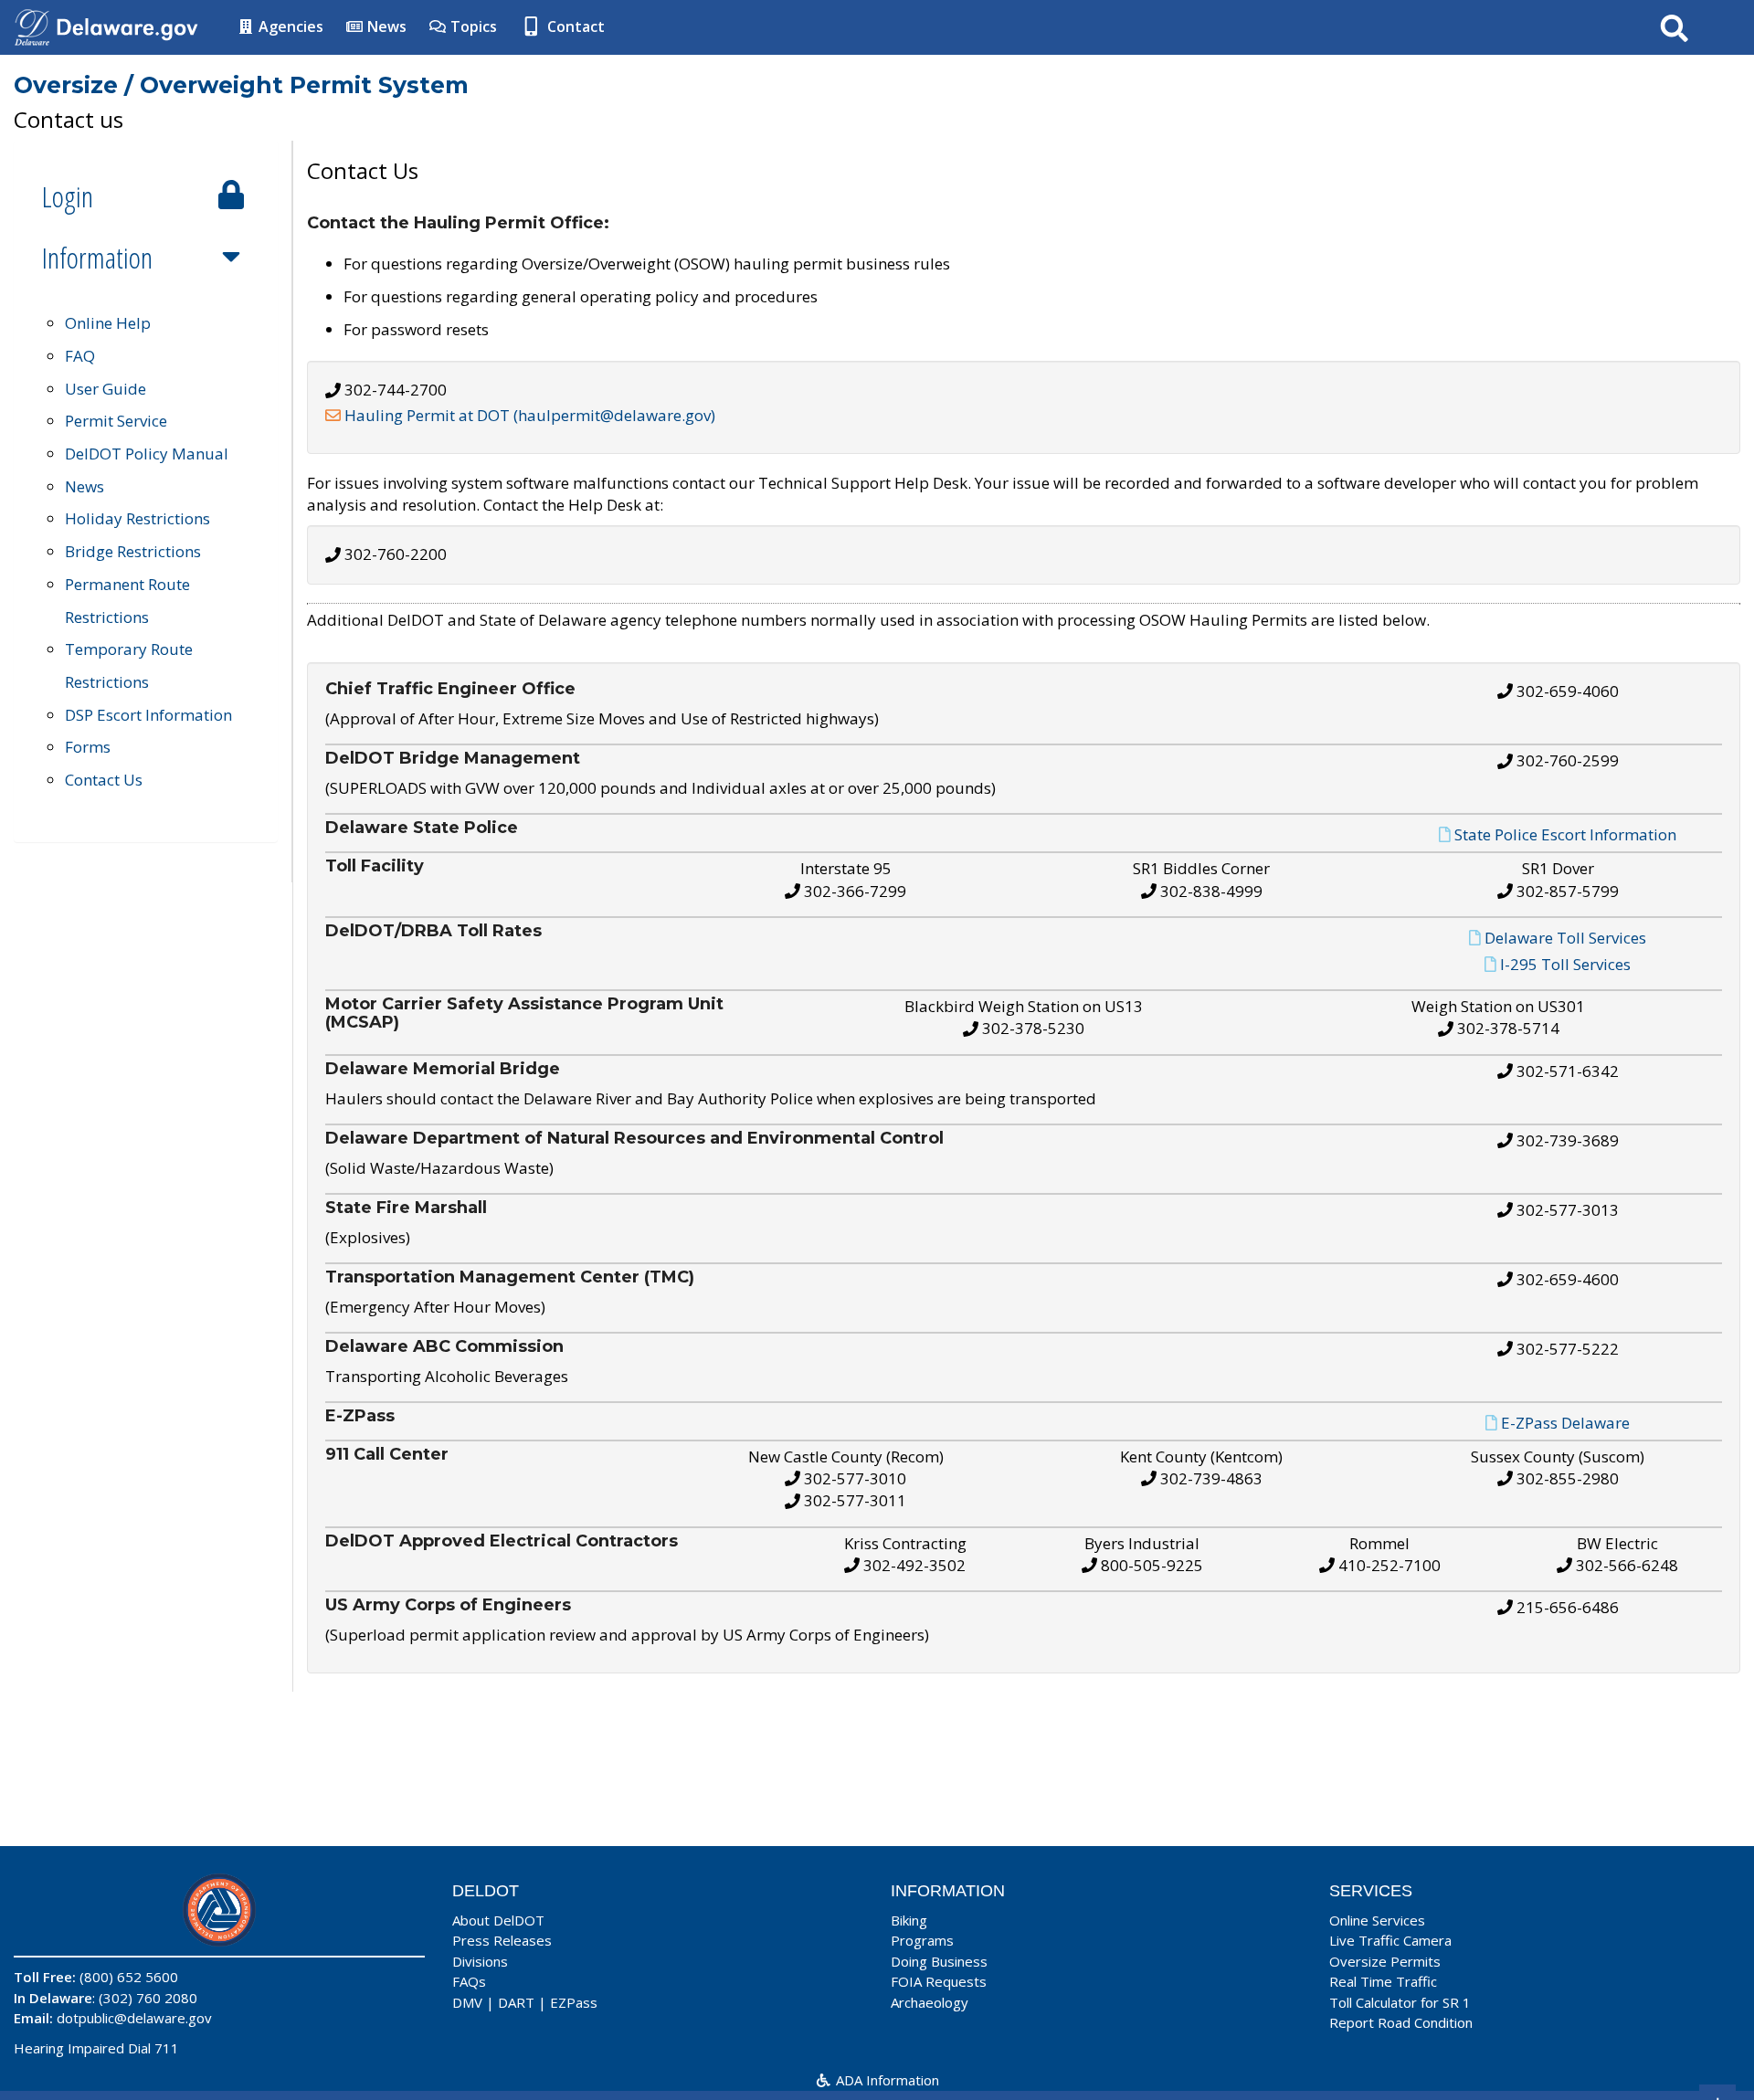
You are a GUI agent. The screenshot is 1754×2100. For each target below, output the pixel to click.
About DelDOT (498, 1920)
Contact (574, 26)
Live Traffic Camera (1390, 1940)
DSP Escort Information (148, 715)
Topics (472, 26)
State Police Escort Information (1565, 834)
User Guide (106, 389)
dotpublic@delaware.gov (134, 2018)
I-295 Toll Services (1565, 964)
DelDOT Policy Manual (147, 454)
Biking (909, 1920)
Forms (88, 747)
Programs (922, 1940)
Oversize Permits (1385, 1961)
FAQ (80, 356)
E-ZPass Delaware (1565, 1423)
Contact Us (104, 780)
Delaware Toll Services (1565, 938)
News (385, 26)
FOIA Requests (939, 1981)
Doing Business (939, 1961)
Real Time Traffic (1383, 1981)
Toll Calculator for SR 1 (1400, 2002)
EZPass (574, 2002)
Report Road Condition (1401, 2022)
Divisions (480, 1961)
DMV (467, 2002)
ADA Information (886, 2080)
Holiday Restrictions (137, 518)
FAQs (469, 1981)
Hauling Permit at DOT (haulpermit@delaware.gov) (530, 415)
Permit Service (116, 421)
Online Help (108, 323)
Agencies (289, 26)
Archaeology (930, 2002)
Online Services (1377, 1920)
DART (516, 2002)
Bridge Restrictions (133, 551)
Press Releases (502, 1940)
